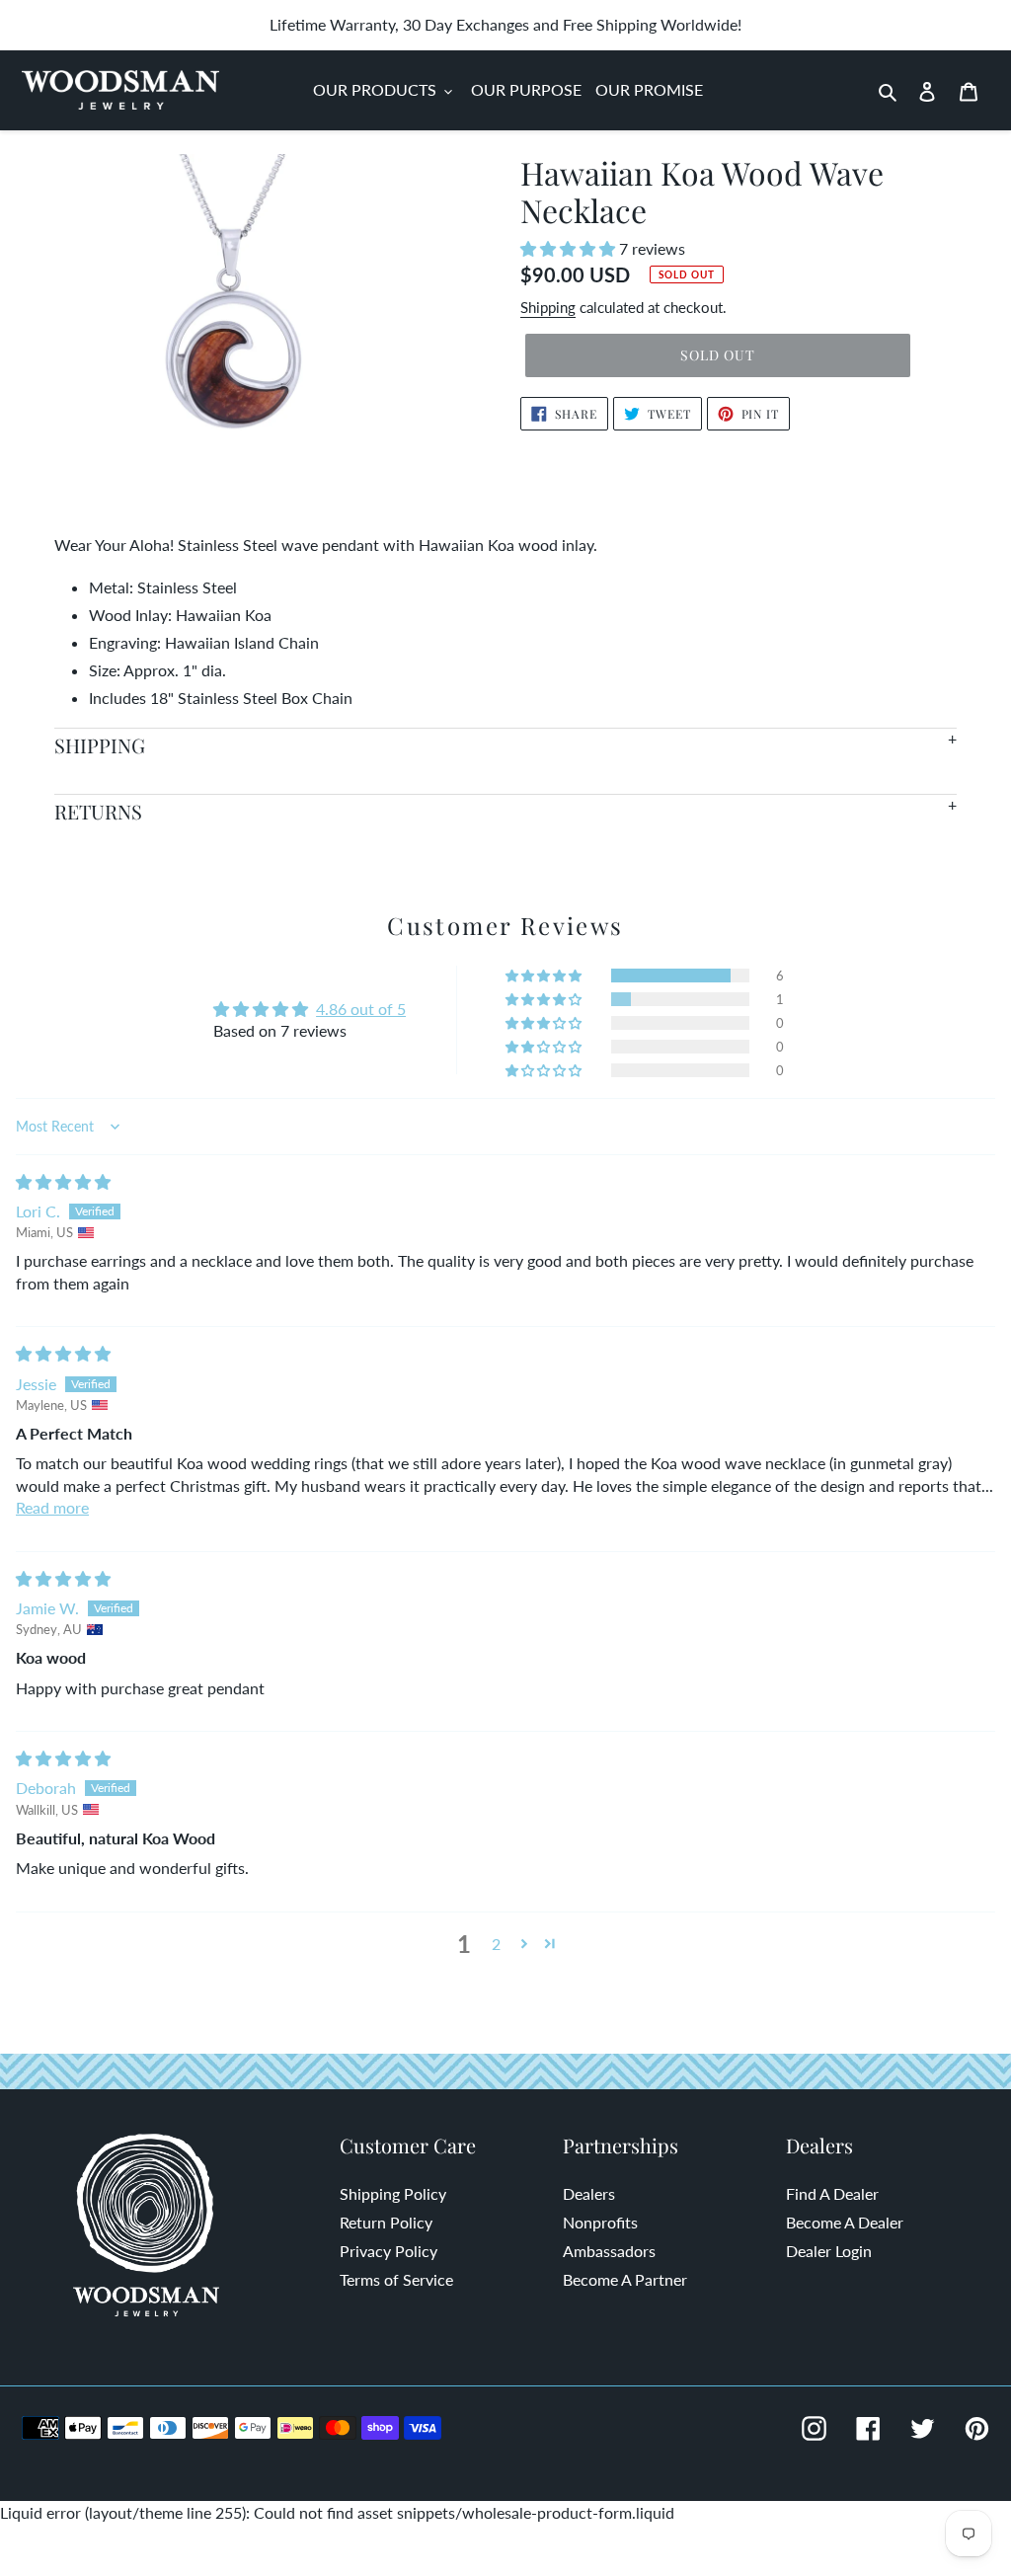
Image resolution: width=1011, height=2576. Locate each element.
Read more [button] (52, 1507)
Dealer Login (829, 2251)
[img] (63, 1181)
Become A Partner (625, 2279)
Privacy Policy (389, 2251)
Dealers (589, 2193)
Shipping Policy (393, 2193)
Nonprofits (600, 2222)
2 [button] (496, 1944)
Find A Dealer (832, 2193)
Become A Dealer (845, 2222)
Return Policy (386, 2222)
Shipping (548, 307)
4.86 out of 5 (361, 1009)
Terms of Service (396, 2279)
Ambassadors (609, 2251)
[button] (570, 248)
